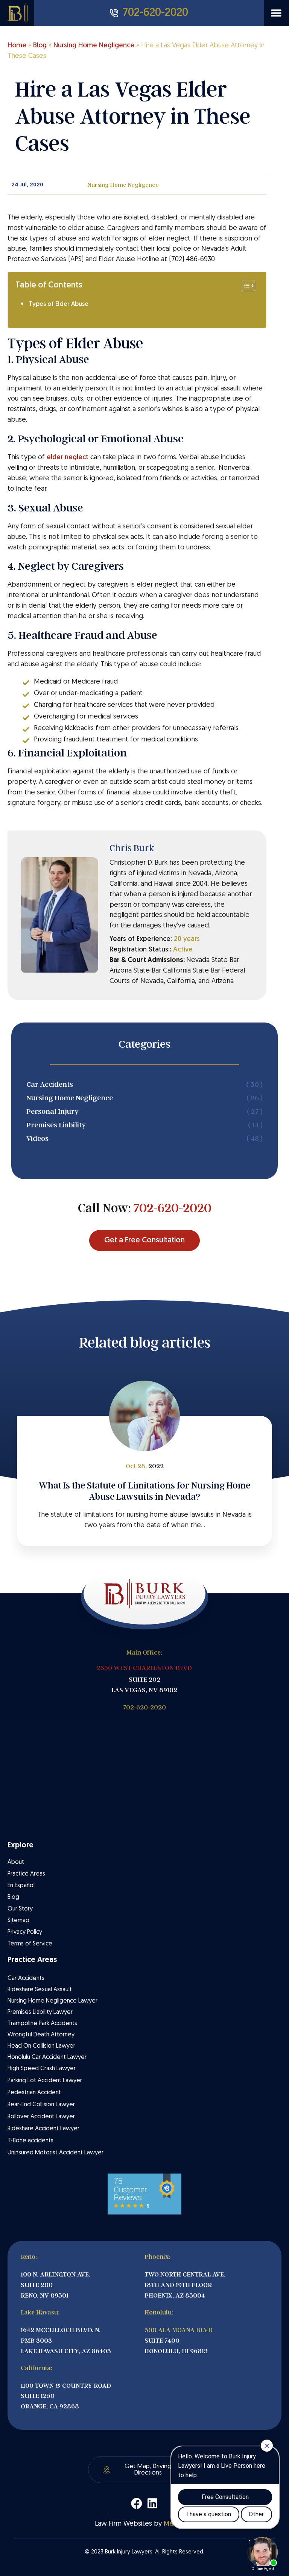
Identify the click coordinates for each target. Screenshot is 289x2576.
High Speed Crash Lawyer (42, 2069)
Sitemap (18, 1921)
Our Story (20, 1909)
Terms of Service (30, 1944)
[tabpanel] (144, 1481)
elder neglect (68, 458)
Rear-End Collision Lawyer (41, 2105)
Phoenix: (157, 2257)
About (16, 1862)
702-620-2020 (172, 1208)
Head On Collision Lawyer (41, 2046)
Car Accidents (26, 1979)
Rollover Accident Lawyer (41, 2117)
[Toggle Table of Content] (244, 286)
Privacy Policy (25, 1932)
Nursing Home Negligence (94, 46)
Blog (40, 46)
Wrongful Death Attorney (41, 2035)
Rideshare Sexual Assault (40, 1990)
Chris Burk (132, 848)
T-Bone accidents (30, 2141)
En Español (21, 1886)
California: (37, 2368)
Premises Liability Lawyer (40, 2012)
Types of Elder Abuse (59, 304)
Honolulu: (159, 2312)
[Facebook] (137, 2503)
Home (17, 46)
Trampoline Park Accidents (42, 2024)
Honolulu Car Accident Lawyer (47, 2057)
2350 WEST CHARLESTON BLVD (144, 1668)
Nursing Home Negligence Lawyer (52, 2001)
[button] (276, 13)
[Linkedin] (152, 2503)
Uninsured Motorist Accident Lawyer (56, 2153)
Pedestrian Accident (34, 2093)
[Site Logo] (21, 13)
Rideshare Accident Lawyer (43, 2129)
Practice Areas (26, 1874)
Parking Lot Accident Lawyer (45, 2081)
